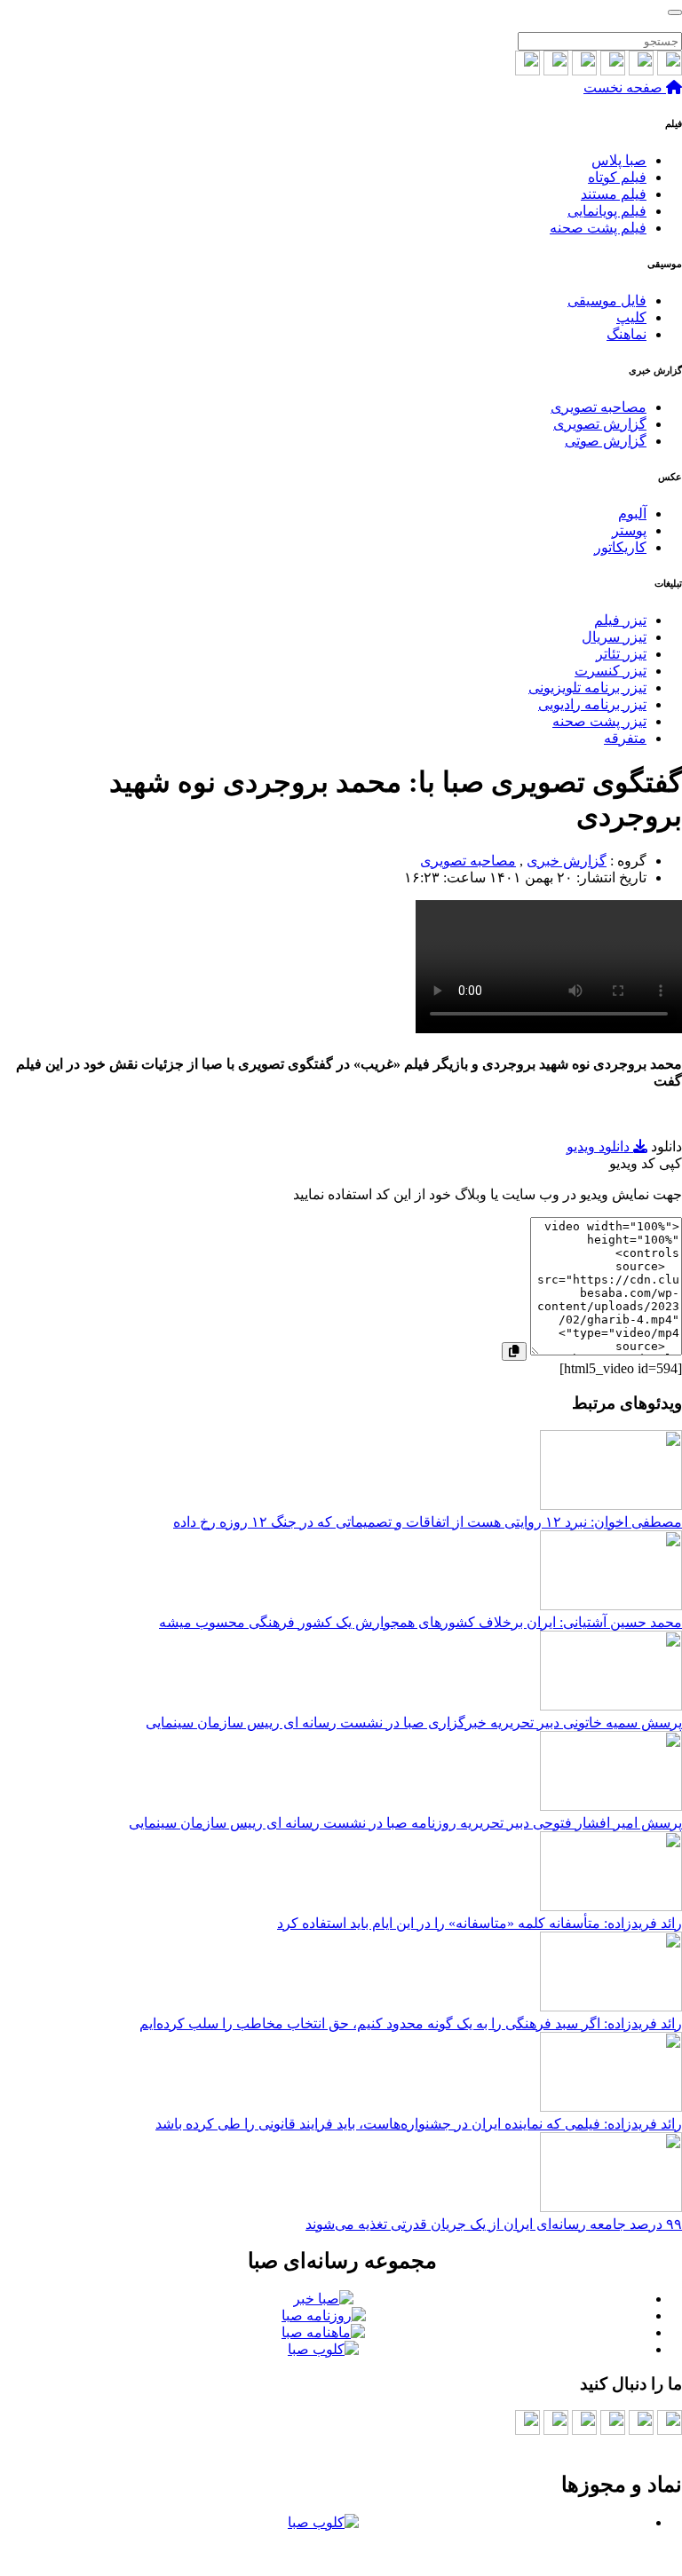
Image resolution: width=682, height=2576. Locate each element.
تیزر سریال (614, 637)
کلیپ (631, 317)
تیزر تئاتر (621, 654)
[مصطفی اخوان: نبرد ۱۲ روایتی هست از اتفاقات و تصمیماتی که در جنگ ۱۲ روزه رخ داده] (611, 1505)
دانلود (666, 1146)
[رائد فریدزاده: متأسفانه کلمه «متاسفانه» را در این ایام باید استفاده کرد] (611, 1906)
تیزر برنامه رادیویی (592, 704)
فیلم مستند (614, 194)
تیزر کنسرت (611, 671)
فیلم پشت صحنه (598, 228)
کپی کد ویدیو (646, 1163)
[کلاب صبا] (675, 12)
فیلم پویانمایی (607, 211)
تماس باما (653, 2447)
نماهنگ (626, 334)
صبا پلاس (619, 160)
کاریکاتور (620, 547)
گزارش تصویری (600, 424)
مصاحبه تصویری (599, 407)
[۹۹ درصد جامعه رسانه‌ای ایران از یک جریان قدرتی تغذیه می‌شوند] (611, 2207)
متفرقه (625, 738)
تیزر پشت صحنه (599, 721)
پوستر (629, 530)
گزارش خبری (567, 861)
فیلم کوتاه (617, 177)
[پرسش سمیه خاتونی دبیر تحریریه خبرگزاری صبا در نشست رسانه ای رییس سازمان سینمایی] (611, 1706)
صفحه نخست (625, 87)
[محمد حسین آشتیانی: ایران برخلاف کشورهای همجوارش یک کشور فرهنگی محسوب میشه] (611, 1605)
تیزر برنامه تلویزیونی (587, 687)
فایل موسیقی (607, 300)
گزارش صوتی (606, 441)
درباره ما (577, 2447)
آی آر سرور (287, 2553)
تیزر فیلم (620, 620)
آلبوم (632, 514)
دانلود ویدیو (600, 1146)
